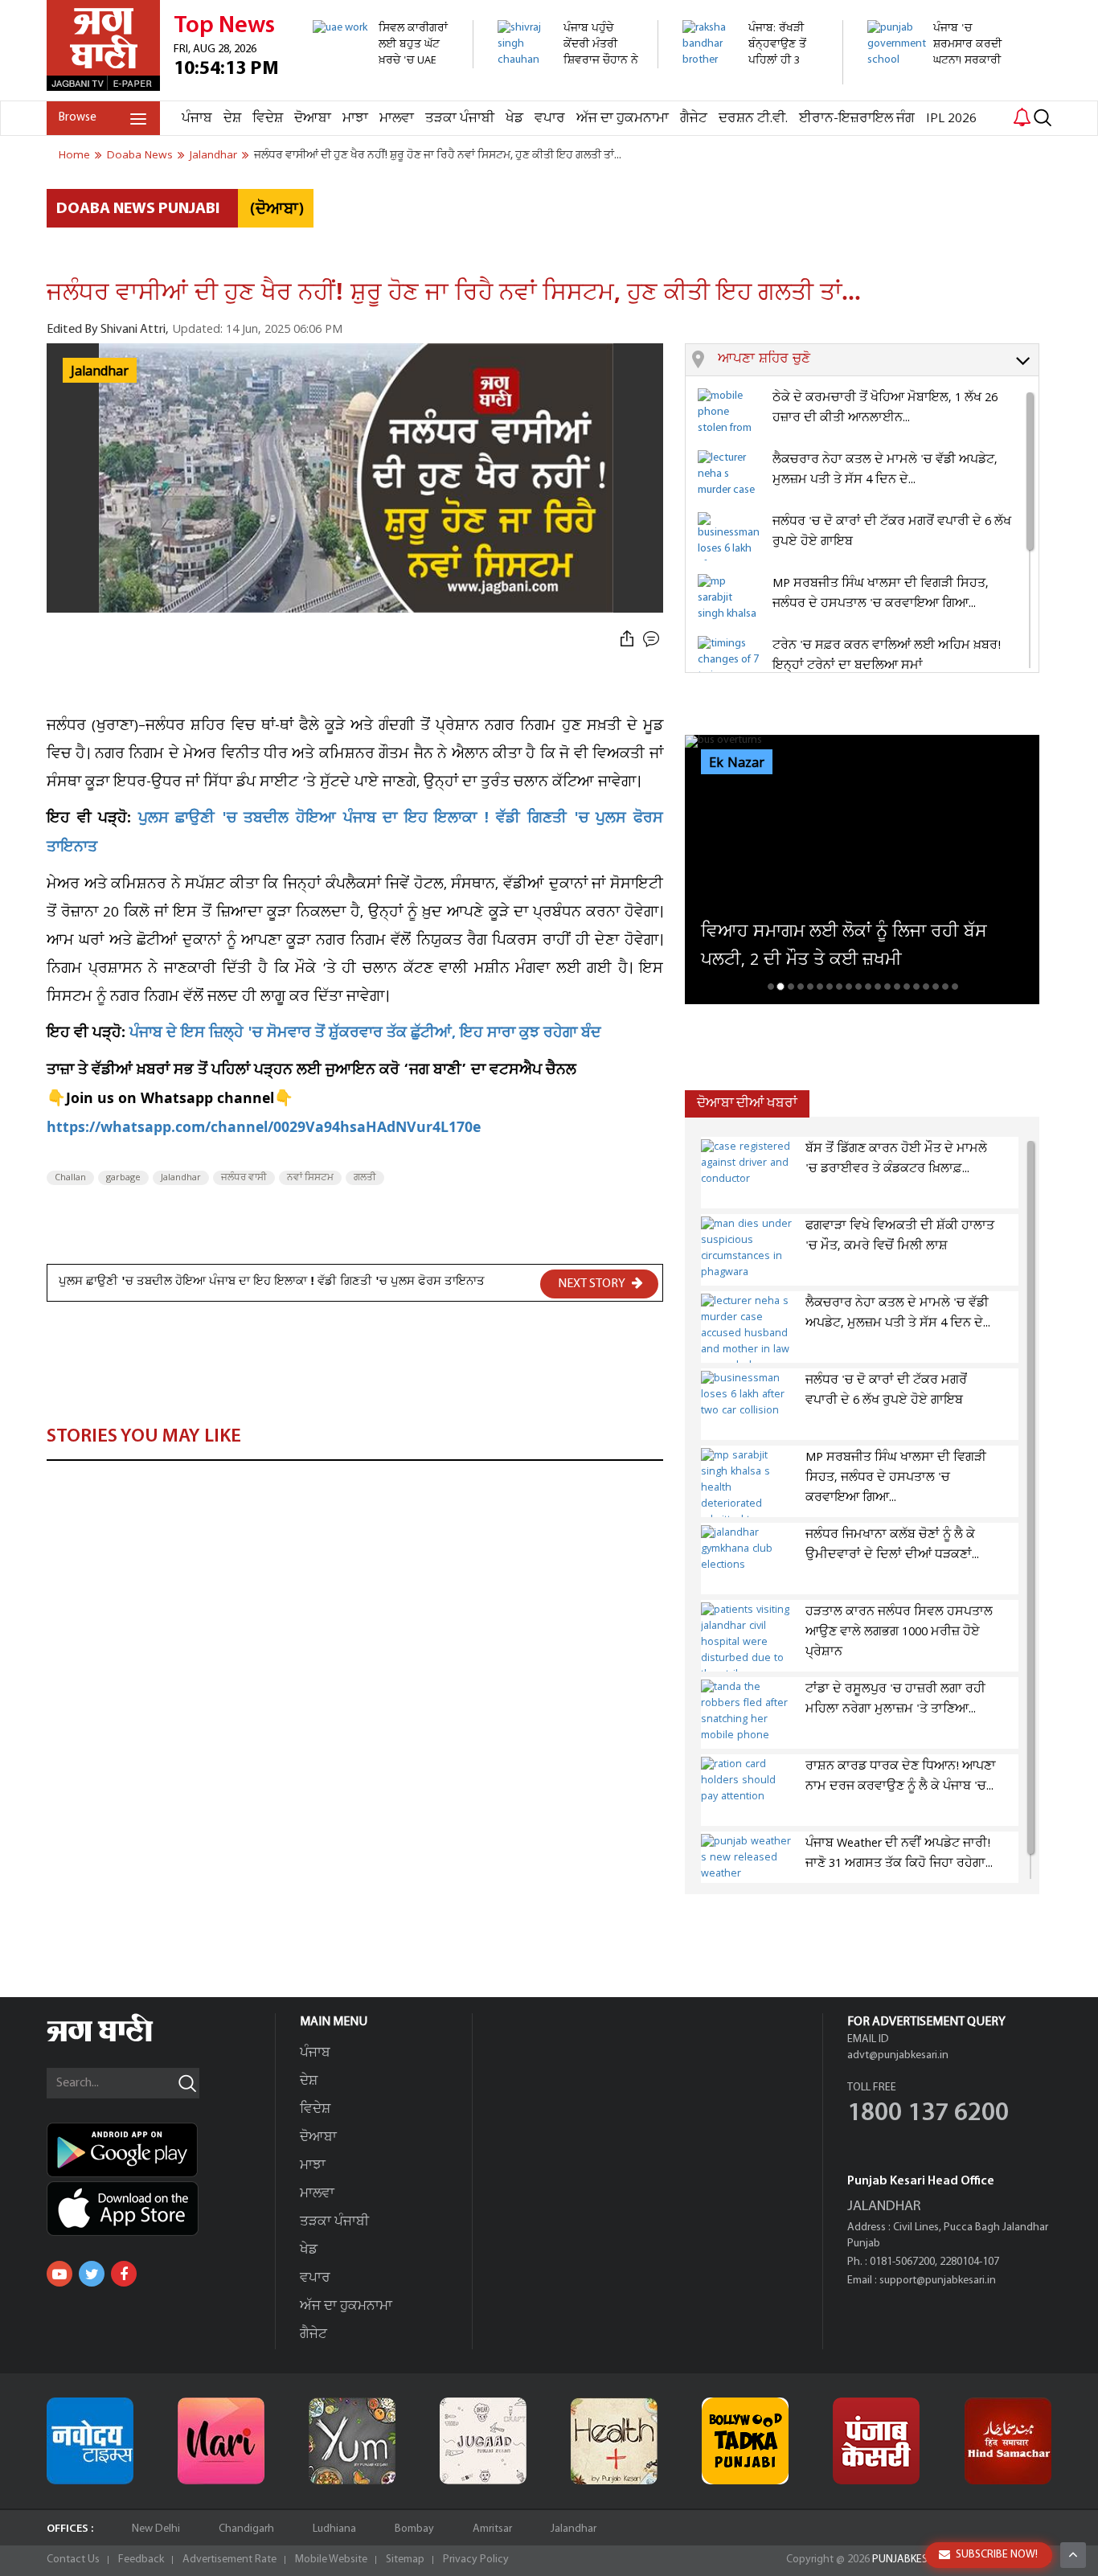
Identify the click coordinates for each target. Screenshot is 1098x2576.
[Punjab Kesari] (876, 2441)
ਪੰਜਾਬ (197, 119)
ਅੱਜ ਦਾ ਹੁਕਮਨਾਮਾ (623, 119)
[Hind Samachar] (1008, 2441)
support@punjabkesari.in (938, 2281)
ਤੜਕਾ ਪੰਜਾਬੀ (460, 119)
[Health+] (614, 2441)
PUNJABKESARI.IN (914, 2560)
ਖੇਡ (514, 119)
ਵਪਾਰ (550, 119)
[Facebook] (124, 2274)
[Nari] (221, 2441)
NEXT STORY (593, 1284)
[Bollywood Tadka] (745, 2441)
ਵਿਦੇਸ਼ (268, 119)
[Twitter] (92, 2274)
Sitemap (405, 2560)
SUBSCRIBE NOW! (997, 2555)
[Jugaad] (483, 2441)
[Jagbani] (122, 2039)
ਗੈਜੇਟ (694, 119)
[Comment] (653, 640)
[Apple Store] (161, 2209)
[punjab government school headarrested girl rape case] (938, 92)
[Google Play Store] (161, 2150)
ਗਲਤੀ (365, 1178)
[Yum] (352, 2441)
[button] (878, 360)
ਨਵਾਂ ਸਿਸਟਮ (310, 1178)
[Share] (627, 640)
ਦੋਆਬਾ (313, 119)
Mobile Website (331, 2560)
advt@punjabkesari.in (898, 2055)
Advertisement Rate (229, 2560)
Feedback (141, 2560)
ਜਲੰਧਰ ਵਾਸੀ (244, 1178)
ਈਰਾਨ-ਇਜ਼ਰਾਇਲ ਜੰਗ (857, 119)
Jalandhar (181, 1178)
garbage (123, 1178)
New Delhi (156, 2529)
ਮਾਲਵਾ (397, 119)
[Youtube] (59, 2274)
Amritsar (492, 2529)
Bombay (414, 2529)
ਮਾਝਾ (355, 119)
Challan (70, 1178)
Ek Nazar (737, 763)
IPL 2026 (951, 119)
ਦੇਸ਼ (232, 119)
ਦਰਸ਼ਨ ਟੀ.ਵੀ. (753, 119)
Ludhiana (334, 2529)
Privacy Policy (476, 2560)
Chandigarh (246, 2529)
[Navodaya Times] (90, 2441)
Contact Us (73, 2560)
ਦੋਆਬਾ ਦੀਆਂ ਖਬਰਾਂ (747, 1103)
